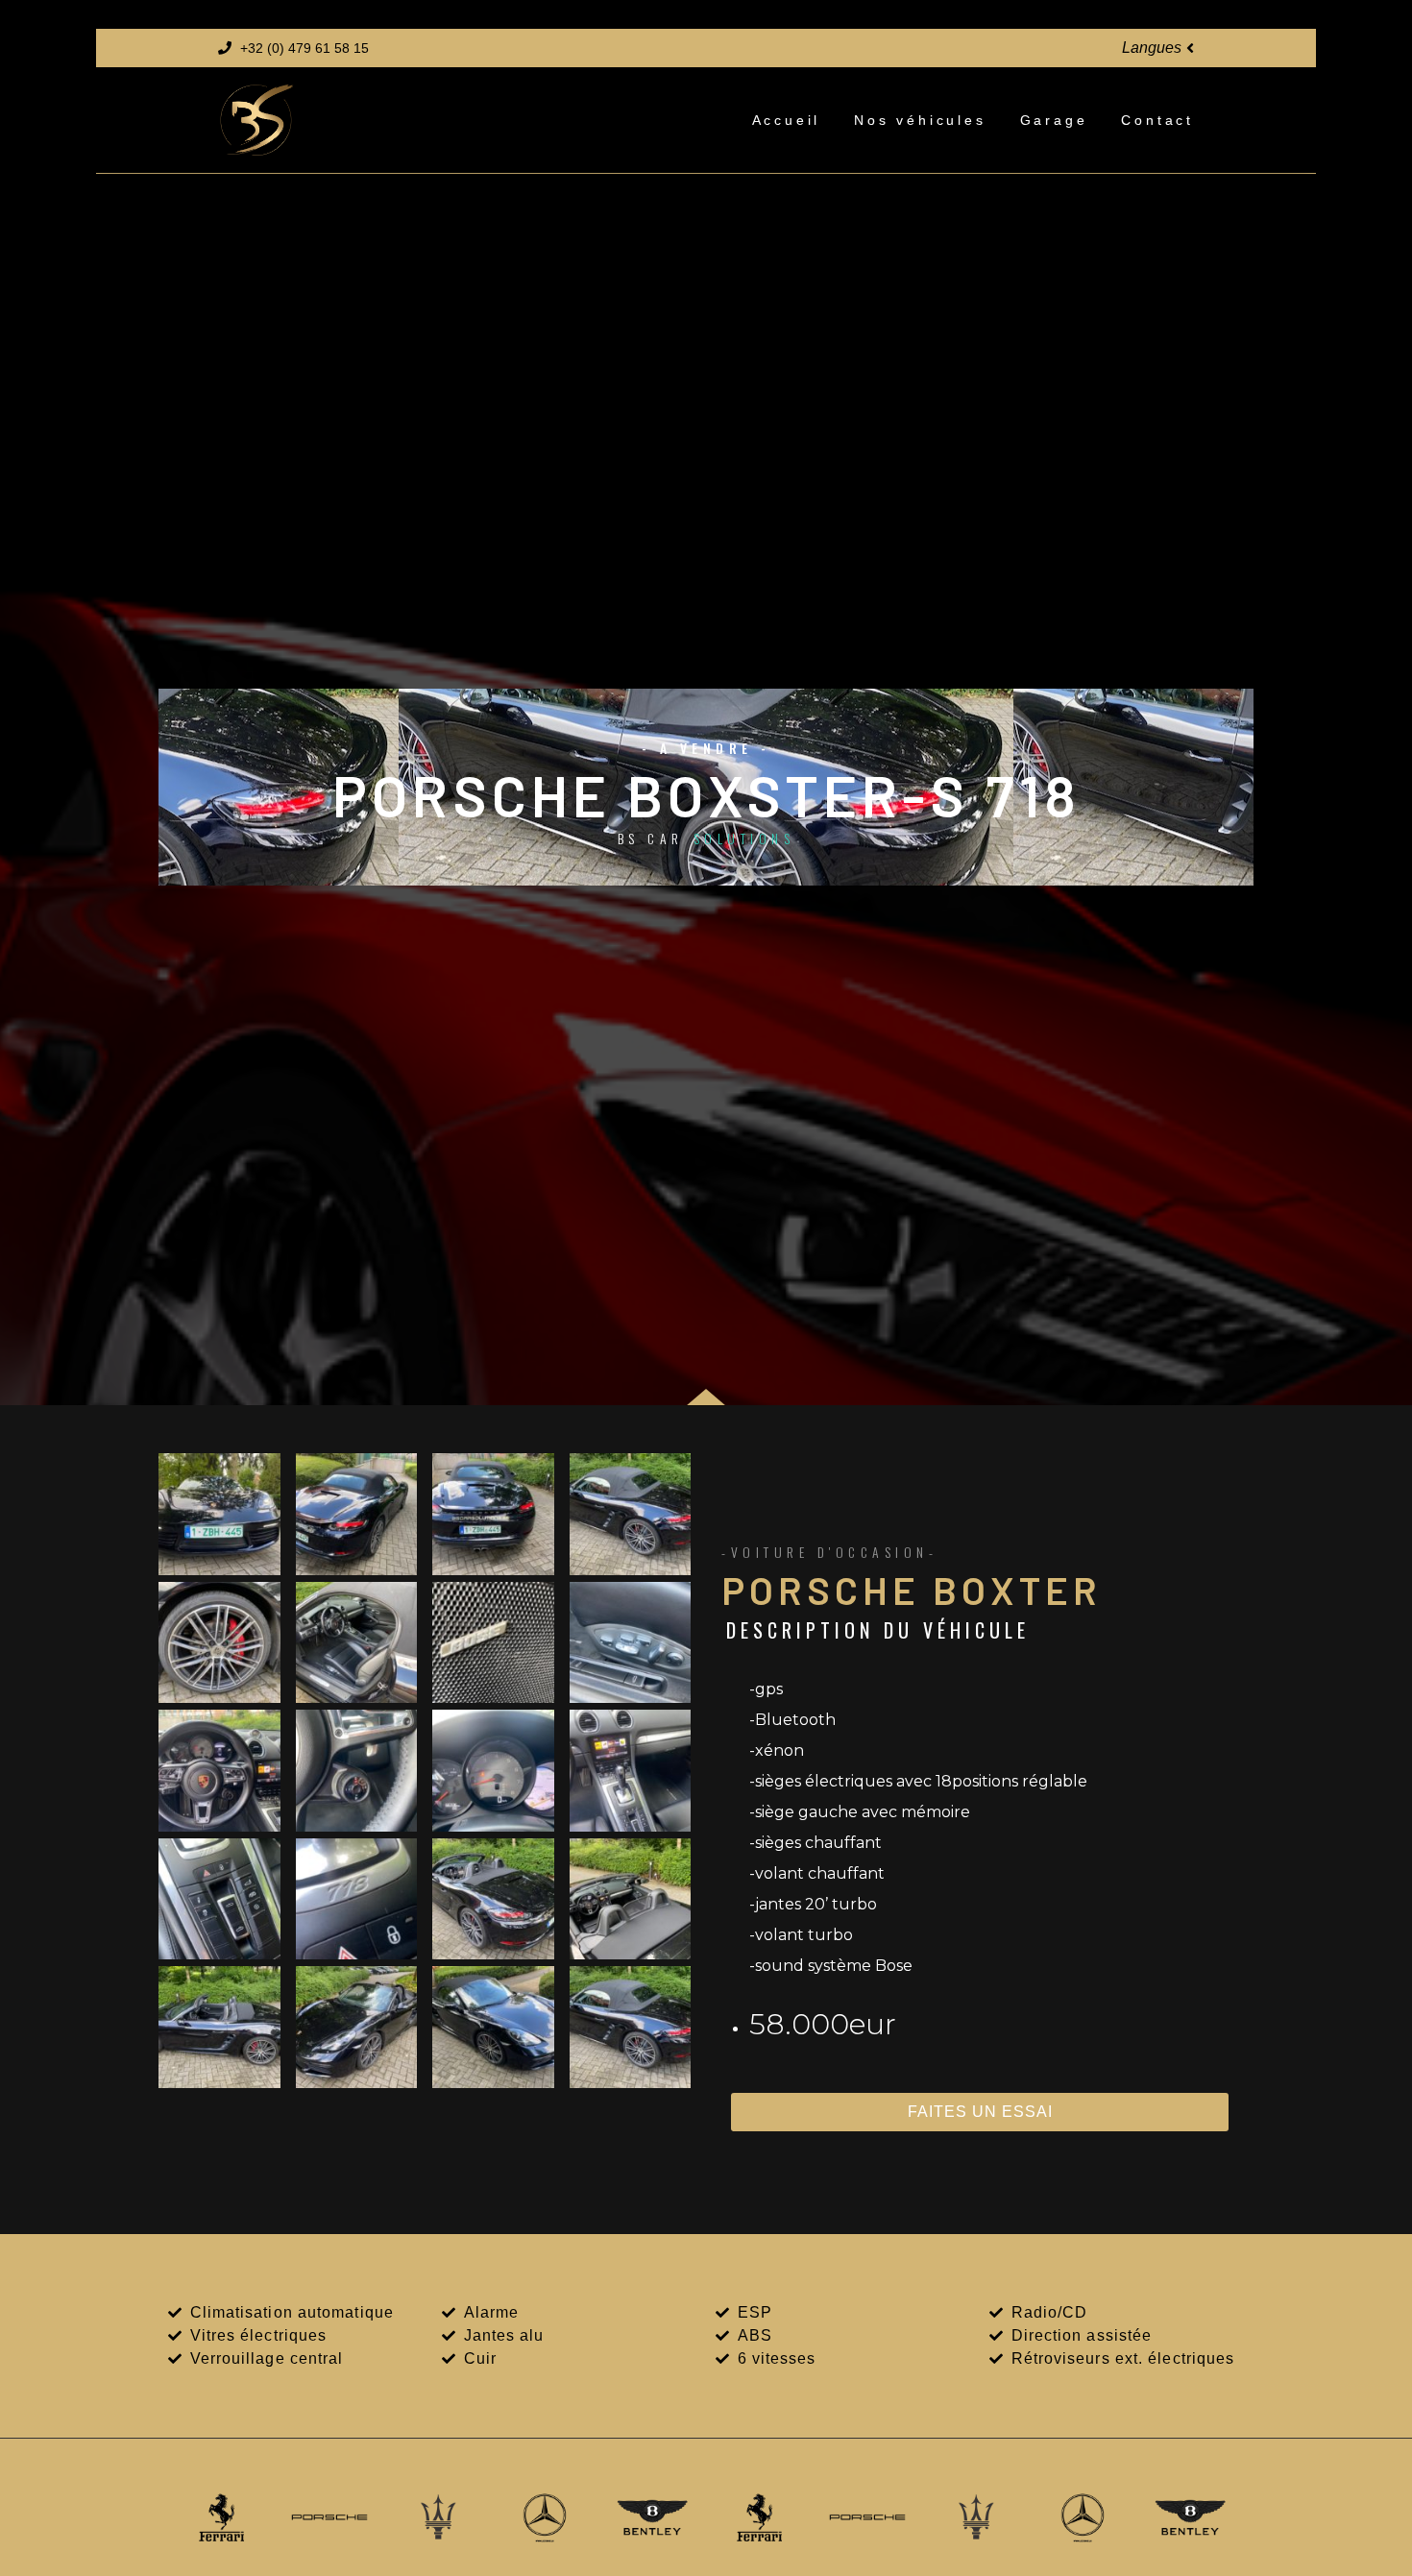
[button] (1158, 49)
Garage (1054, 120)
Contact (1157, 120)
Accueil (787, 120)
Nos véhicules (920, 120)
